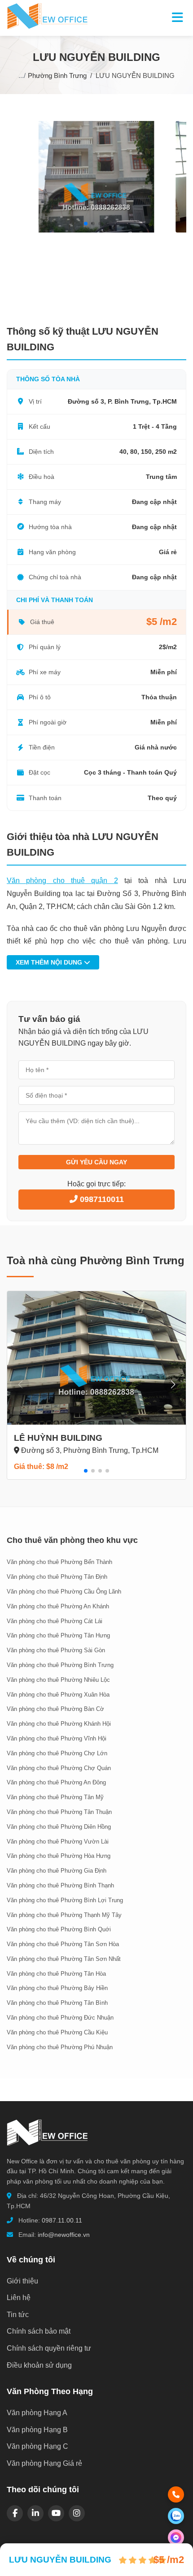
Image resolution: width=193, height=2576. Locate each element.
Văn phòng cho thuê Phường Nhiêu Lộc (58, 1680)
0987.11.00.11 (62, 2220)
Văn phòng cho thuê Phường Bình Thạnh (60, 1885)
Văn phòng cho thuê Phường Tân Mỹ (55, 1797)
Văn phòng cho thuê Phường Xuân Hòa (58, 1695)
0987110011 (101, 1199)
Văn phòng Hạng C (37, 2446)
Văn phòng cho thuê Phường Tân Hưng (58, 1635)
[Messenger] (176, 2537)
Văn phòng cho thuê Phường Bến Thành (59, 1562)
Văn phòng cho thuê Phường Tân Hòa (56, 1974)
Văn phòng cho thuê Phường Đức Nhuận (60, 2018)
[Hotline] (176, 2494)
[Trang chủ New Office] (47, 27)
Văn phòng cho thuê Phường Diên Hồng (59, 1827)
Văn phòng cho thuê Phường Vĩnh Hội (57, 1738)
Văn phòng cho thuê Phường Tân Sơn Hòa (63, 1944)
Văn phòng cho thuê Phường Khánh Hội (59, 1724)
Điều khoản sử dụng (39, 2365)
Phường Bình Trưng (57, 75)
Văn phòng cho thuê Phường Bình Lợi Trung (65, 1900)
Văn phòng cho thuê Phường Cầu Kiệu (57, 2032)
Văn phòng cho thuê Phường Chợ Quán (59, 1768)
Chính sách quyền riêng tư (49, 2348)
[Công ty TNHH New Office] (47, 2150)
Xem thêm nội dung (50, 962)
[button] (86, 224)
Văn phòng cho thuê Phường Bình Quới (59, 1929)
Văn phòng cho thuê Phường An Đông (56, 1782)
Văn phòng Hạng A (37, 2413)
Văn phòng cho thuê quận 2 (62, 881)
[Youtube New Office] (56, 2513)
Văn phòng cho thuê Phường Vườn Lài (58, 1842)
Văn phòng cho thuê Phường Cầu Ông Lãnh (64, 1592)
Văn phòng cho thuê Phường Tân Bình (57, 2003)
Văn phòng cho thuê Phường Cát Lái (55, 1621)
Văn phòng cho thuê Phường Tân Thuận (59, 1812)
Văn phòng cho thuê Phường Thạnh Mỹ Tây (64, 1915)
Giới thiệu (22, 2281)
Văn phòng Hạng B (37, 2430)
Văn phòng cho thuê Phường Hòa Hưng (59, 1856)
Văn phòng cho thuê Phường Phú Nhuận (60, 2047)
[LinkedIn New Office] (35, 2513)
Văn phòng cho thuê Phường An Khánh (58, 1606)
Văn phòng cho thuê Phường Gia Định (57, 1871)
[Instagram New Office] (77, 2513)
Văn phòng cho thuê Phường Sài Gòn (56, 1650)
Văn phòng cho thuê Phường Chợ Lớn (57, 1753)
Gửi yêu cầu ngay (96, 1162)
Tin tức (18, 2315)
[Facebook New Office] (15, 2513)
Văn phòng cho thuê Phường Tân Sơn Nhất (64, 1959)
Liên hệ (19, 2298)
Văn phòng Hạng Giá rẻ (44, 2463)
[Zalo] (176, 2516)
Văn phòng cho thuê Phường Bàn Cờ (55, 1709)
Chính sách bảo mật (39, 2331)
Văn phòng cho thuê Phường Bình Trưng (60, 1665)
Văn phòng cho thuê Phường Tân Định (57, 1577)
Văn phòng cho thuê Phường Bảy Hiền (57, 1988)
